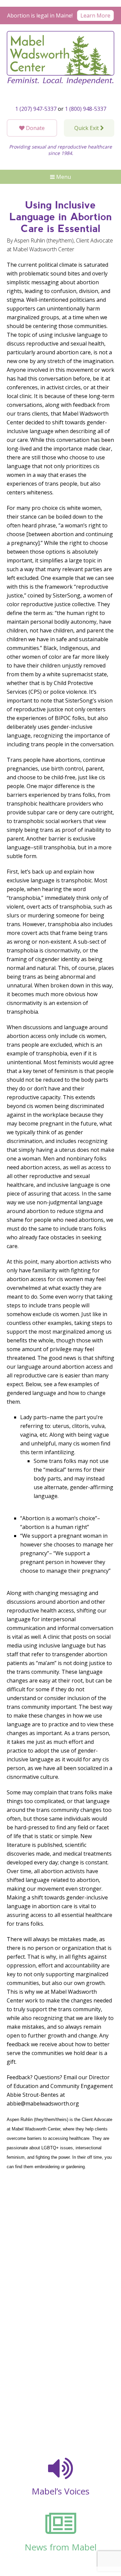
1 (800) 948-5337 (86, 109)
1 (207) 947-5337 (36, 109)
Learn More (95, 15)
